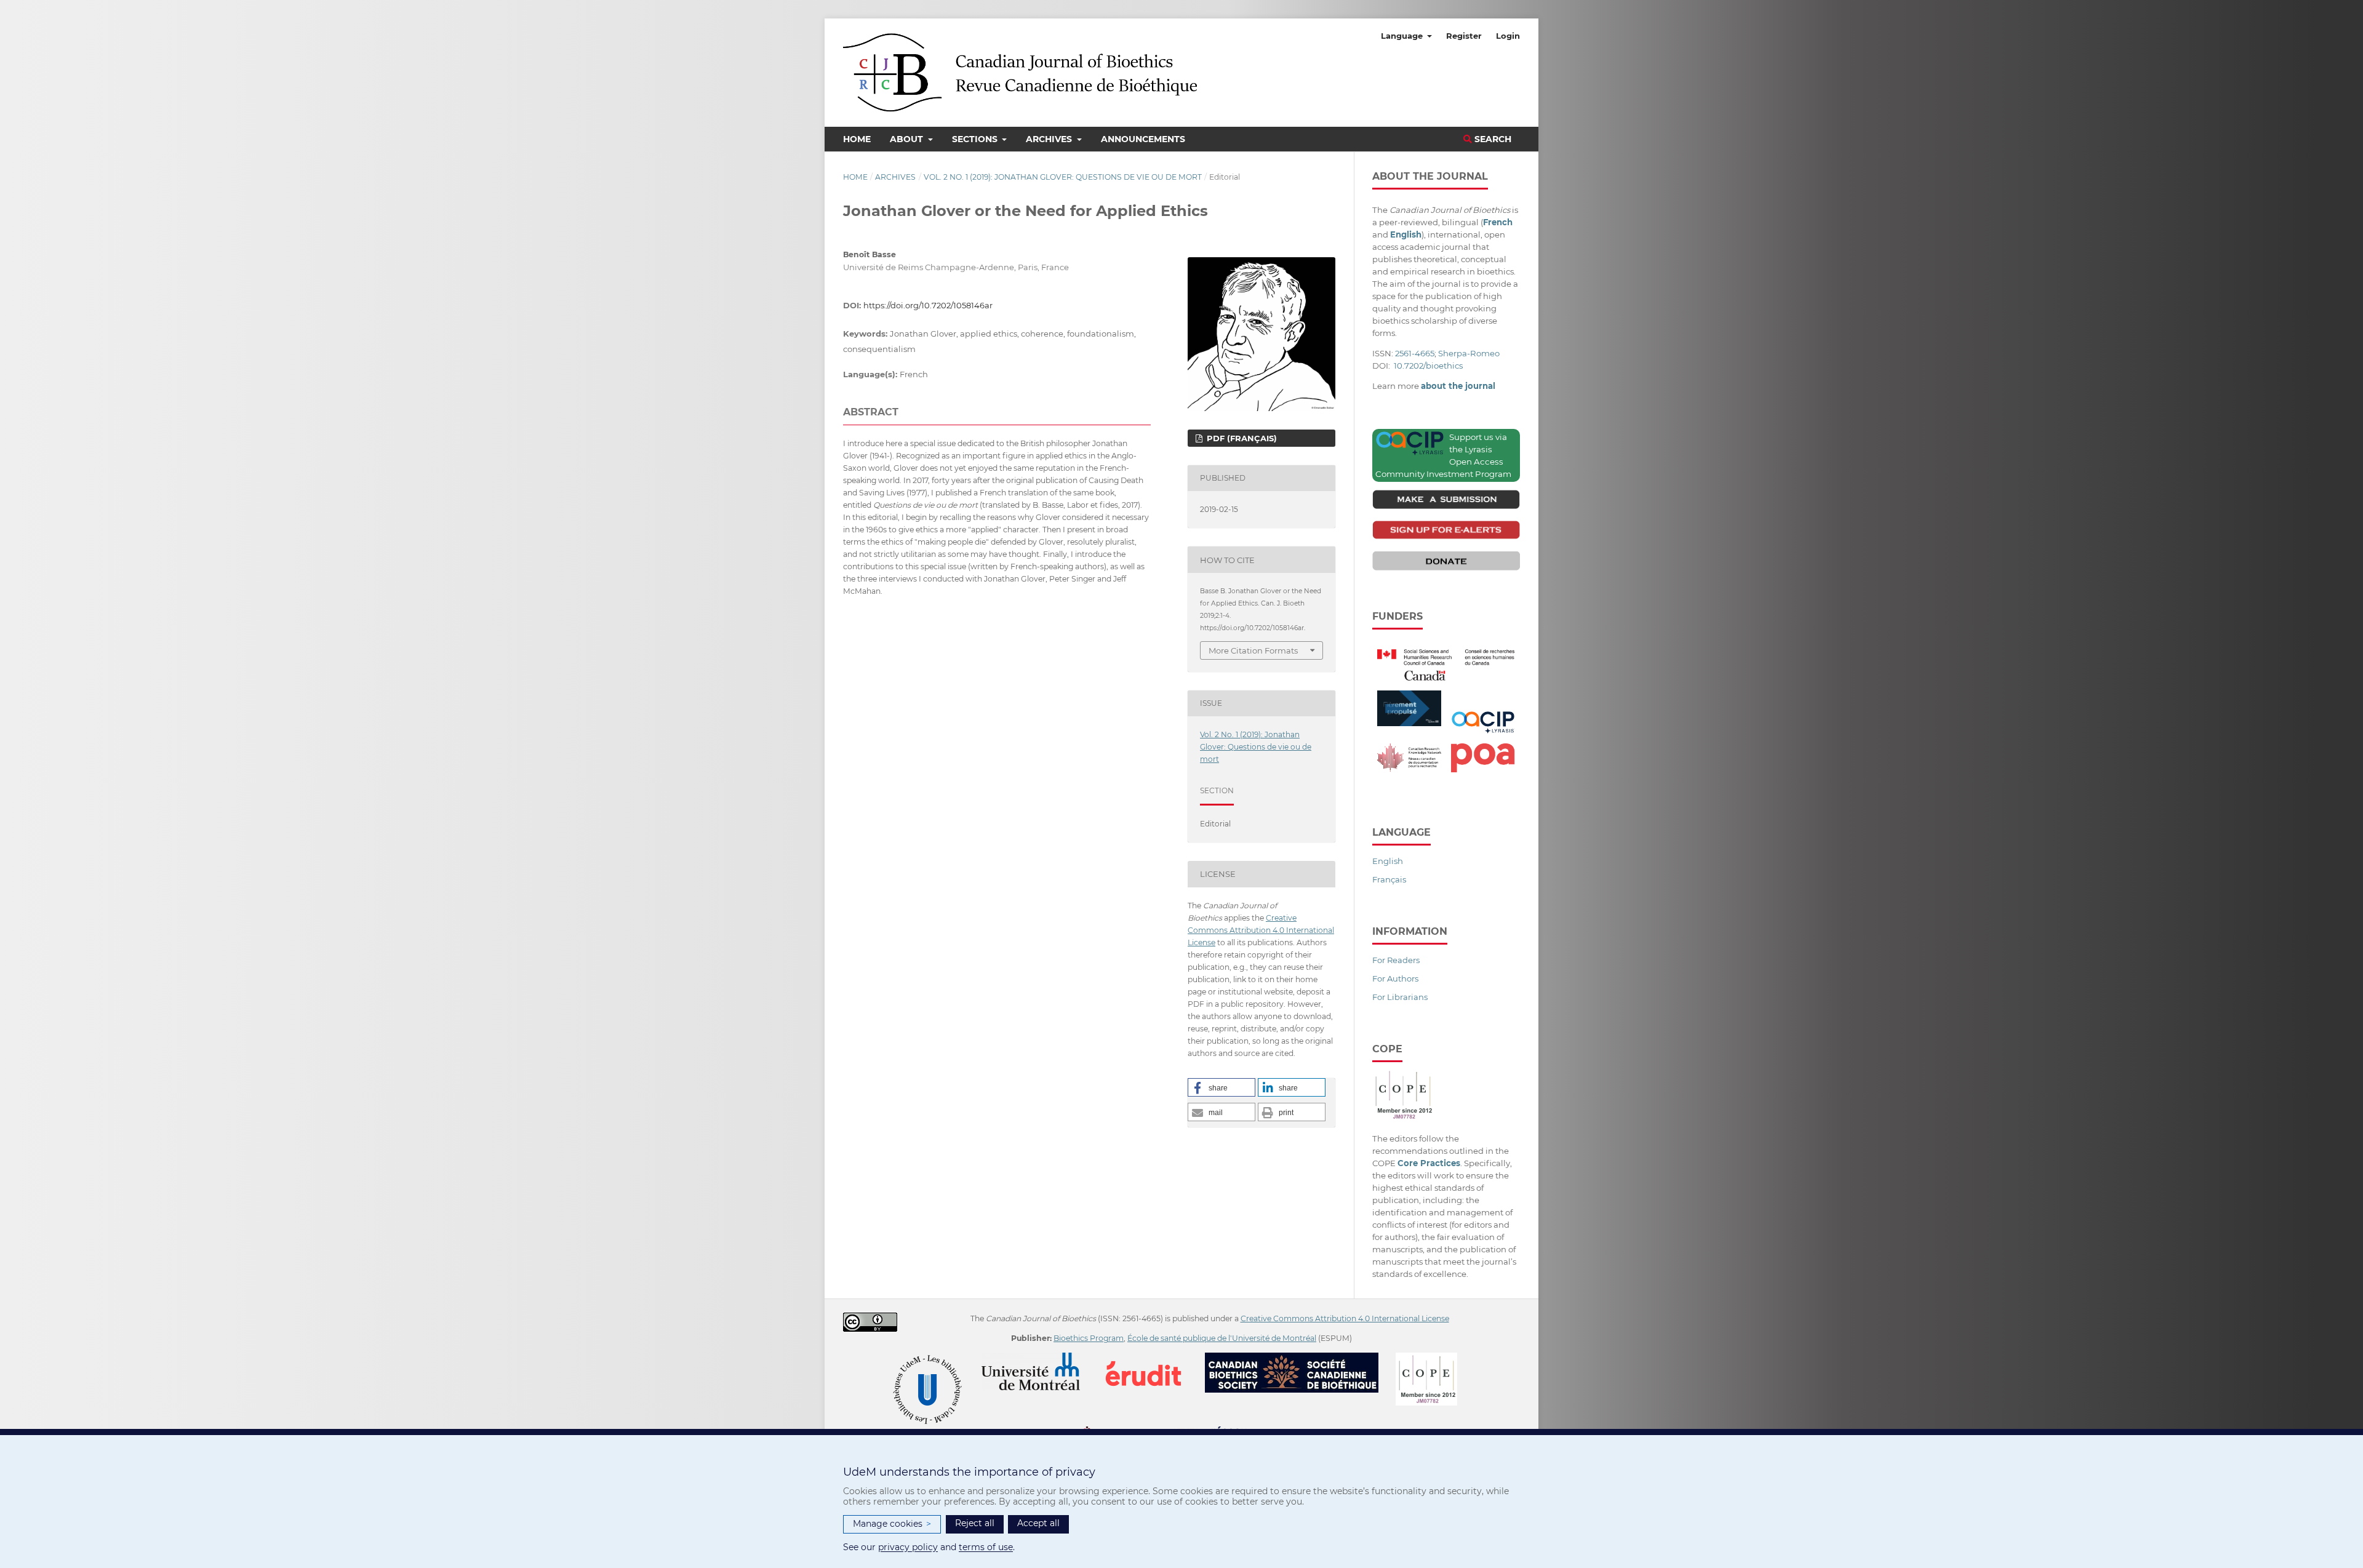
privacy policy (908, 1547)
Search (1492, 139)
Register (1464, 36)
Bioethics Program (1089, 1338)
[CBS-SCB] (1299, 1358)
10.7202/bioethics (1428, 366)
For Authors (1395, 978)
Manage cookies (892, 1524)
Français (1389, 879)
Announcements (1143, 139)
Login (1508, 36)
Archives (1050, 139)
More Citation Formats (1253, 650)
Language (1403, 36)
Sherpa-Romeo (1469, 353)
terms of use (986, 1547)
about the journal (1458, 386)
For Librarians (1400, 997)
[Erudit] (1151, 1358)
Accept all (1038, 1523)
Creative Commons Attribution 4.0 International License (1261, 930)
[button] (1221, 1087)
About (908, 139)
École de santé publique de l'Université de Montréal (1222, 1338)
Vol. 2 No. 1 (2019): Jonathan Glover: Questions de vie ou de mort (1063, 177)
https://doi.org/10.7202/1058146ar (928, 305)
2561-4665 (1415, 353)
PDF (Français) (1241, 438)
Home (857, 139)
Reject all (975, 1523)
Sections (976, 139)
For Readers (1396, 960)
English (1388, 861)
